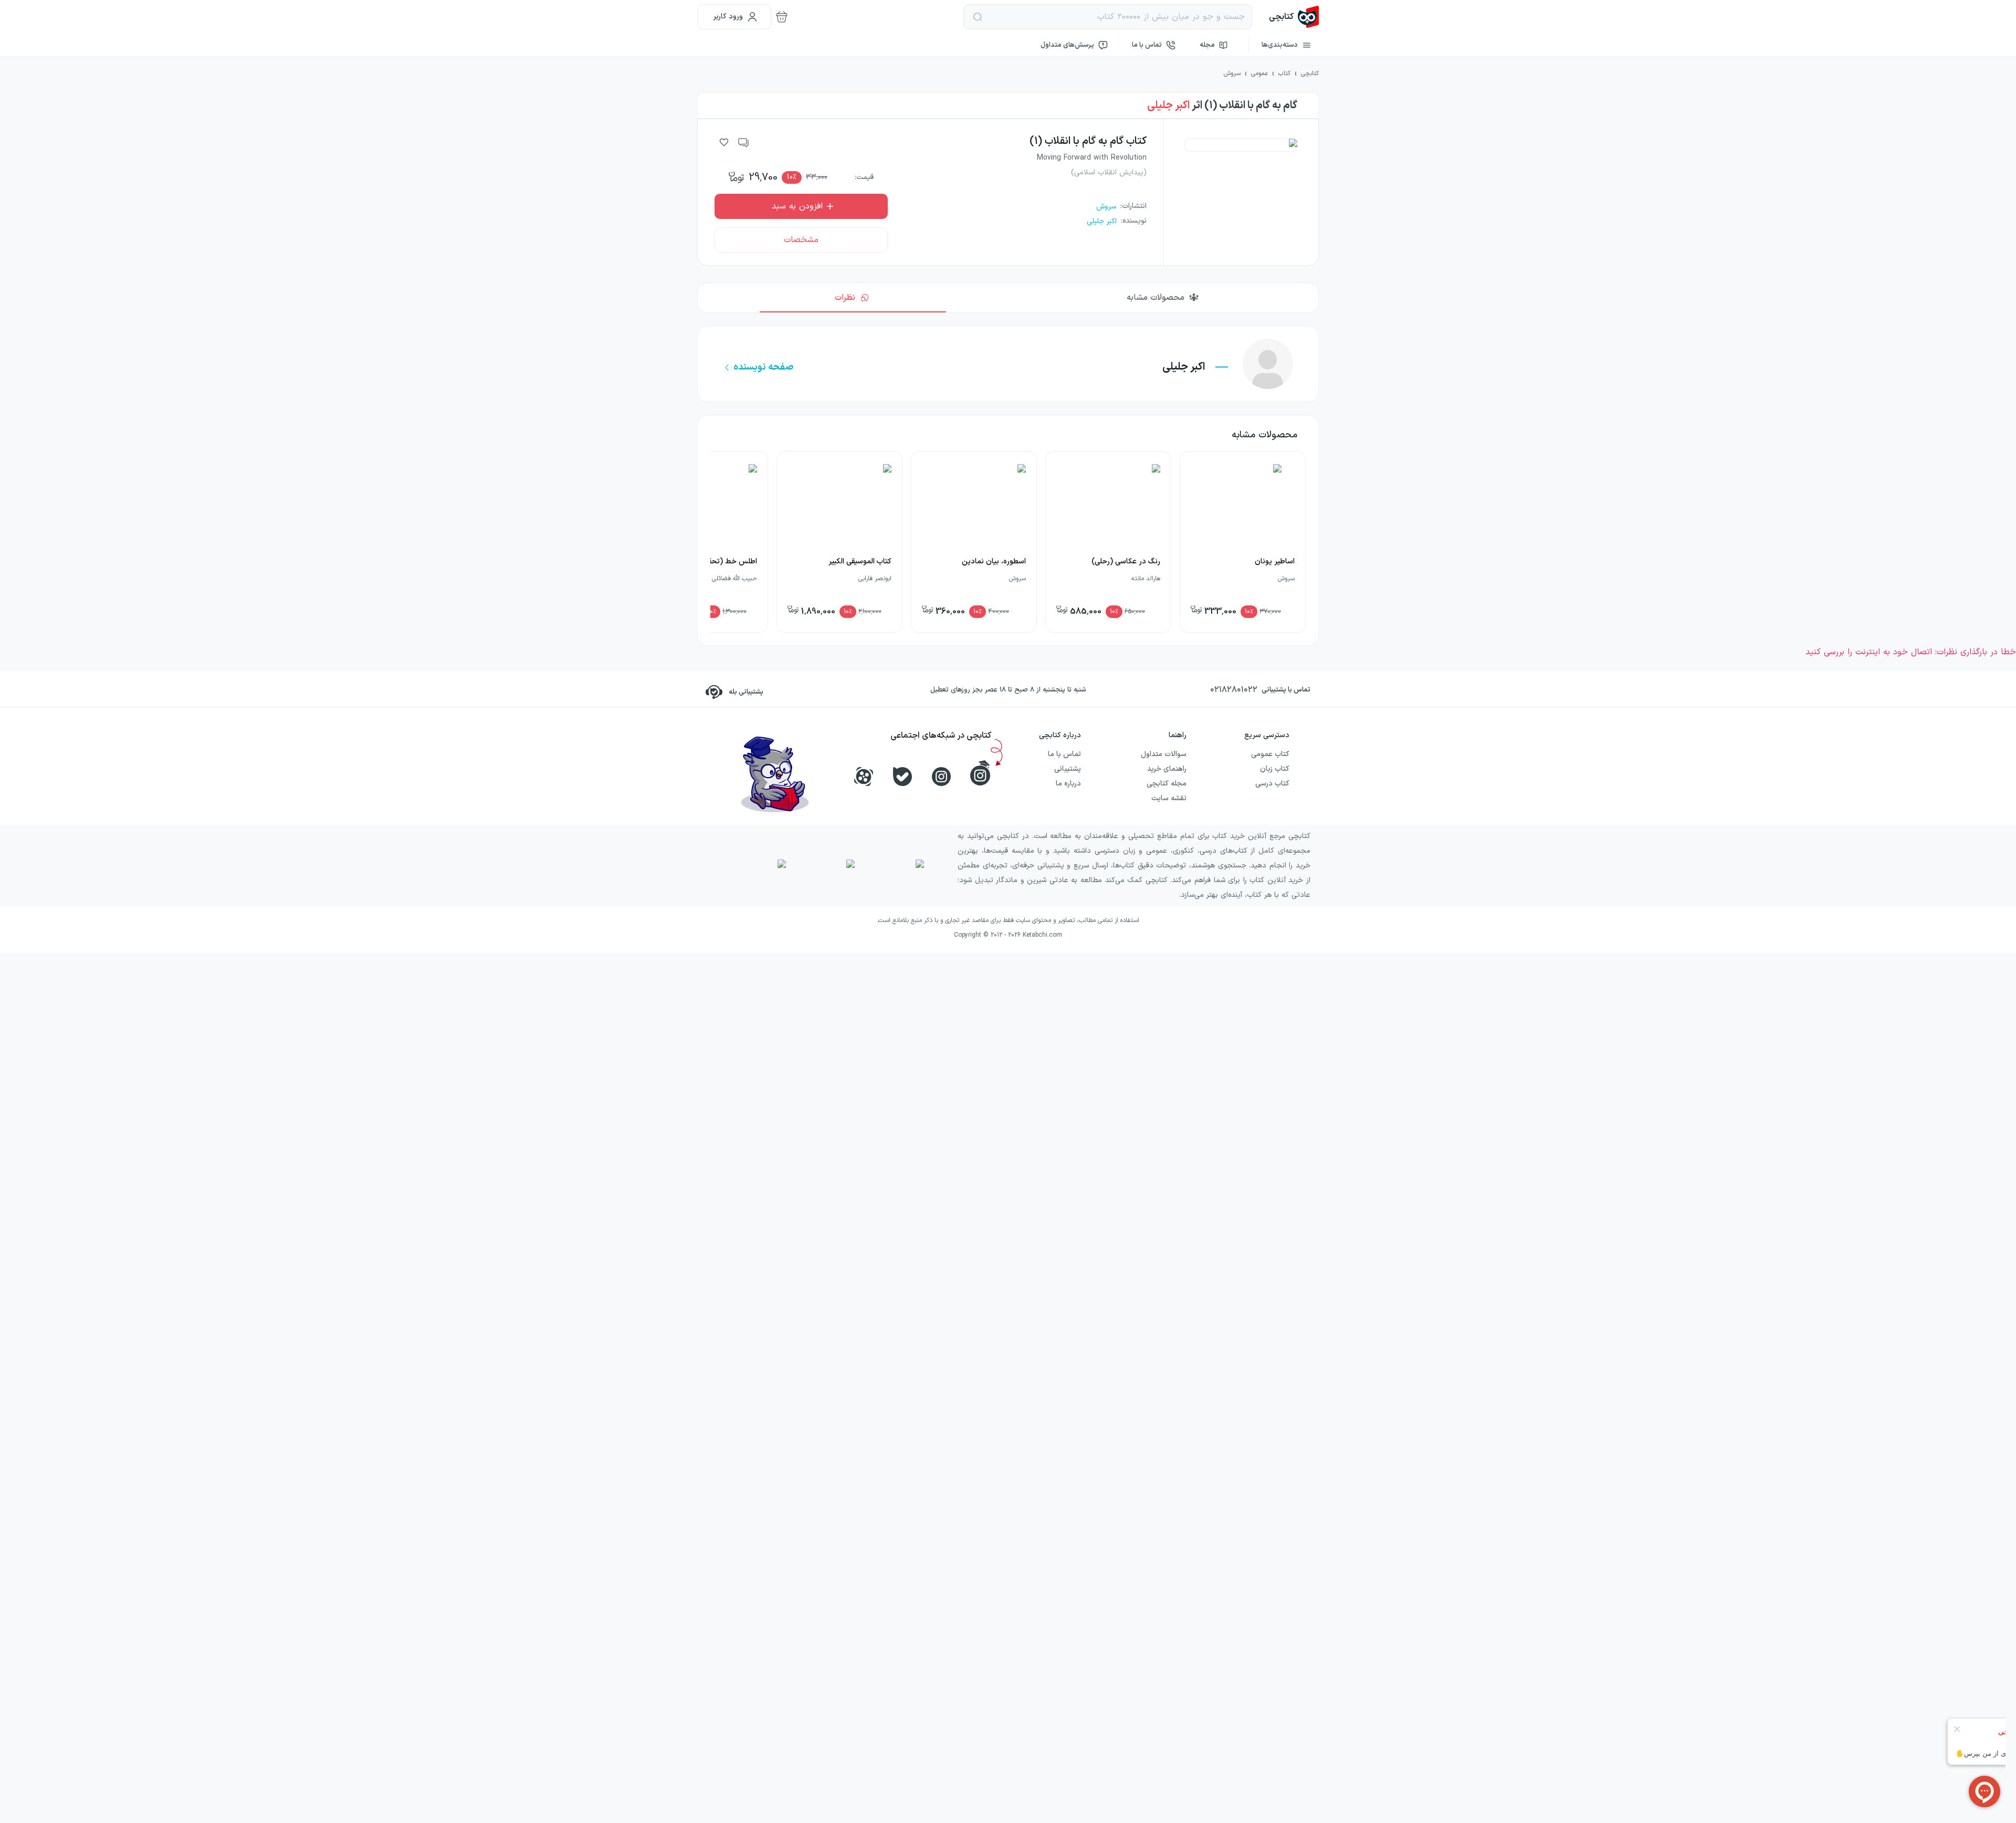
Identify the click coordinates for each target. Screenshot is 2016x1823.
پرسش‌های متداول (1067, 45)
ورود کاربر (728, 17)
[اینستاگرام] (941, 777)
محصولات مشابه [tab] (1156, 298)
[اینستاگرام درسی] (980, 773)
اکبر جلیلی (1168, 106)
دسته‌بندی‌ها (1280, 45)
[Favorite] (724, 142)
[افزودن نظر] (744, 142)
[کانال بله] (902, 777)
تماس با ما (1147, 45)
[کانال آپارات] (864, 777)
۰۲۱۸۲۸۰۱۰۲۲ (1234, 690)
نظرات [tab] (845, 298)
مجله (1207, 45)
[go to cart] (782, 17)
